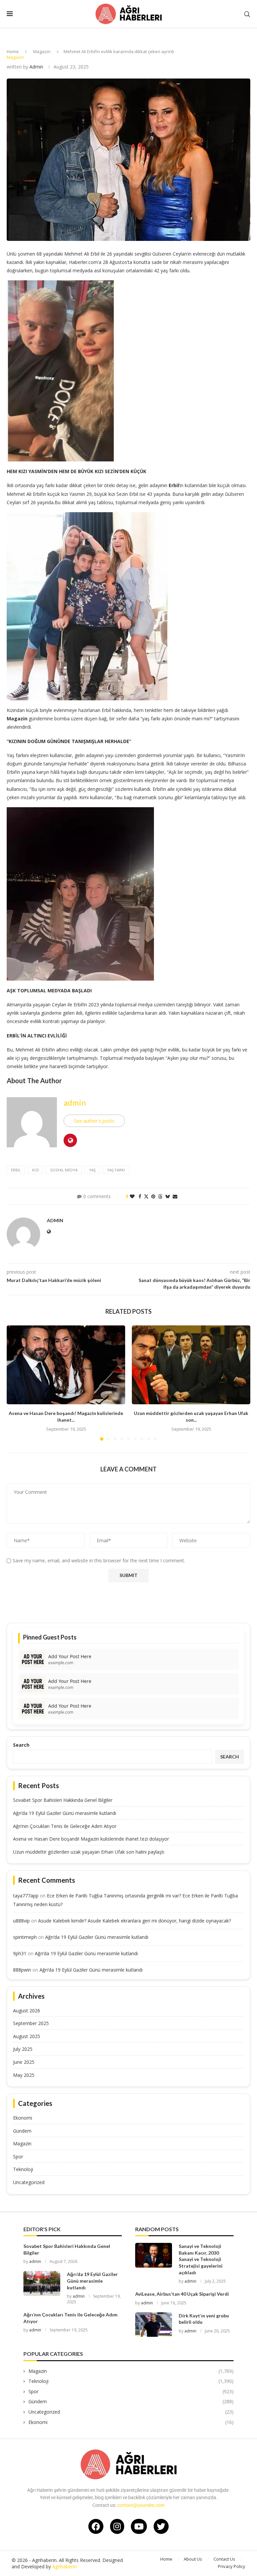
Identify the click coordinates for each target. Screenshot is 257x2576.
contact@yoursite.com (141, 2505)
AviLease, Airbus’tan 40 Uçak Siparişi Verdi (182, 2294)
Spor (18, 2157)
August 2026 (27, 2011)
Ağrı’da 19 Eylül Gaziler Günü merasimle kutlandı (65, 1813)
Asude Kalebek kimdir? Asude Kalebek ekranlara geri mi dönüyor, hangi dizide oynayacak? (135, 1921)
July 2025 (23, 2049)
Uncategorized (29, 2182)
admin (36, 67)
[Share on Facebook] (140, 1196)
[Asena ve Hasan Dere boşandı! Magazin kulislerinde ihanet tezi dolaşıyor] (66, 1365)
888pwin (22, 1970)
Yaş (92, 1170)
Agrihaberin (64, 2566)
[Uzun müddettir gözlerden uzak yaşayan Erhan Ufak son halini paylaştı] (191, 1365)
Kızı (35, 1170)
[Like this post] (132, 1196)
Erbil (16, 1170)
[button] (16, 1383)
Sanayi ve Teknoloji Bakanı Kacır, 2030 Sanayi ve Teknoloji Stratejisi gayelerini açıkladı (201, 2259)
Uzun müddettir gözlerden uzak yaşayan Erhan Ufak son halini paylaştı (89, 1852)
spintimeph (25, 1937)
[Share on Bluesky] (168, 1196)
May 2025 (24, 2075)
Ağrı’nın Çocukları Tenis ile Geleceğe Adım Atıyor (65, 1826)
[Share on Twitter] (146, 1196)
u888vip (21, 1921)
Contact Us (224, 2559)
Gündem (22, 2131)
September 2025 (31, 2023)
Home (13, 51)
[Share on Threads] (160, 1196)
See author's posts (94, 1121)
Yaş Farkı (116, 1170)
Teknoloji (23, 2169)
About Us (193, 2559)
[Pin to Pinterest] (153, 1196)
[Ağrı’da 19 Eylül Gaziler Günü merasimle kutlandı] (42, 2283)
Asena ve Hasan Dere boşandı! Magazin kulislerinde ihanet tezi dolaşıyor (91, 1839)
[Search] (247, 14)
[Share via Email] (175, 1196)
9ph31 (20, 1953)
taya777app (26, 1896)
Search (21, 1745)
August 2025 (27, 2036)
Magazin (42, 51)
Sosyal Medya (64, 1170)
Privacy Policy (232, 2566)
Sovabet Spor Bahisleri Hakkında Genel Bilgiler (63, 1800)
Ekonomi (23, 2118)
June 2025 (24, 2062)
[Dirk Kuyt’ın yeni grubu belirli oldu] (154, 2325)
